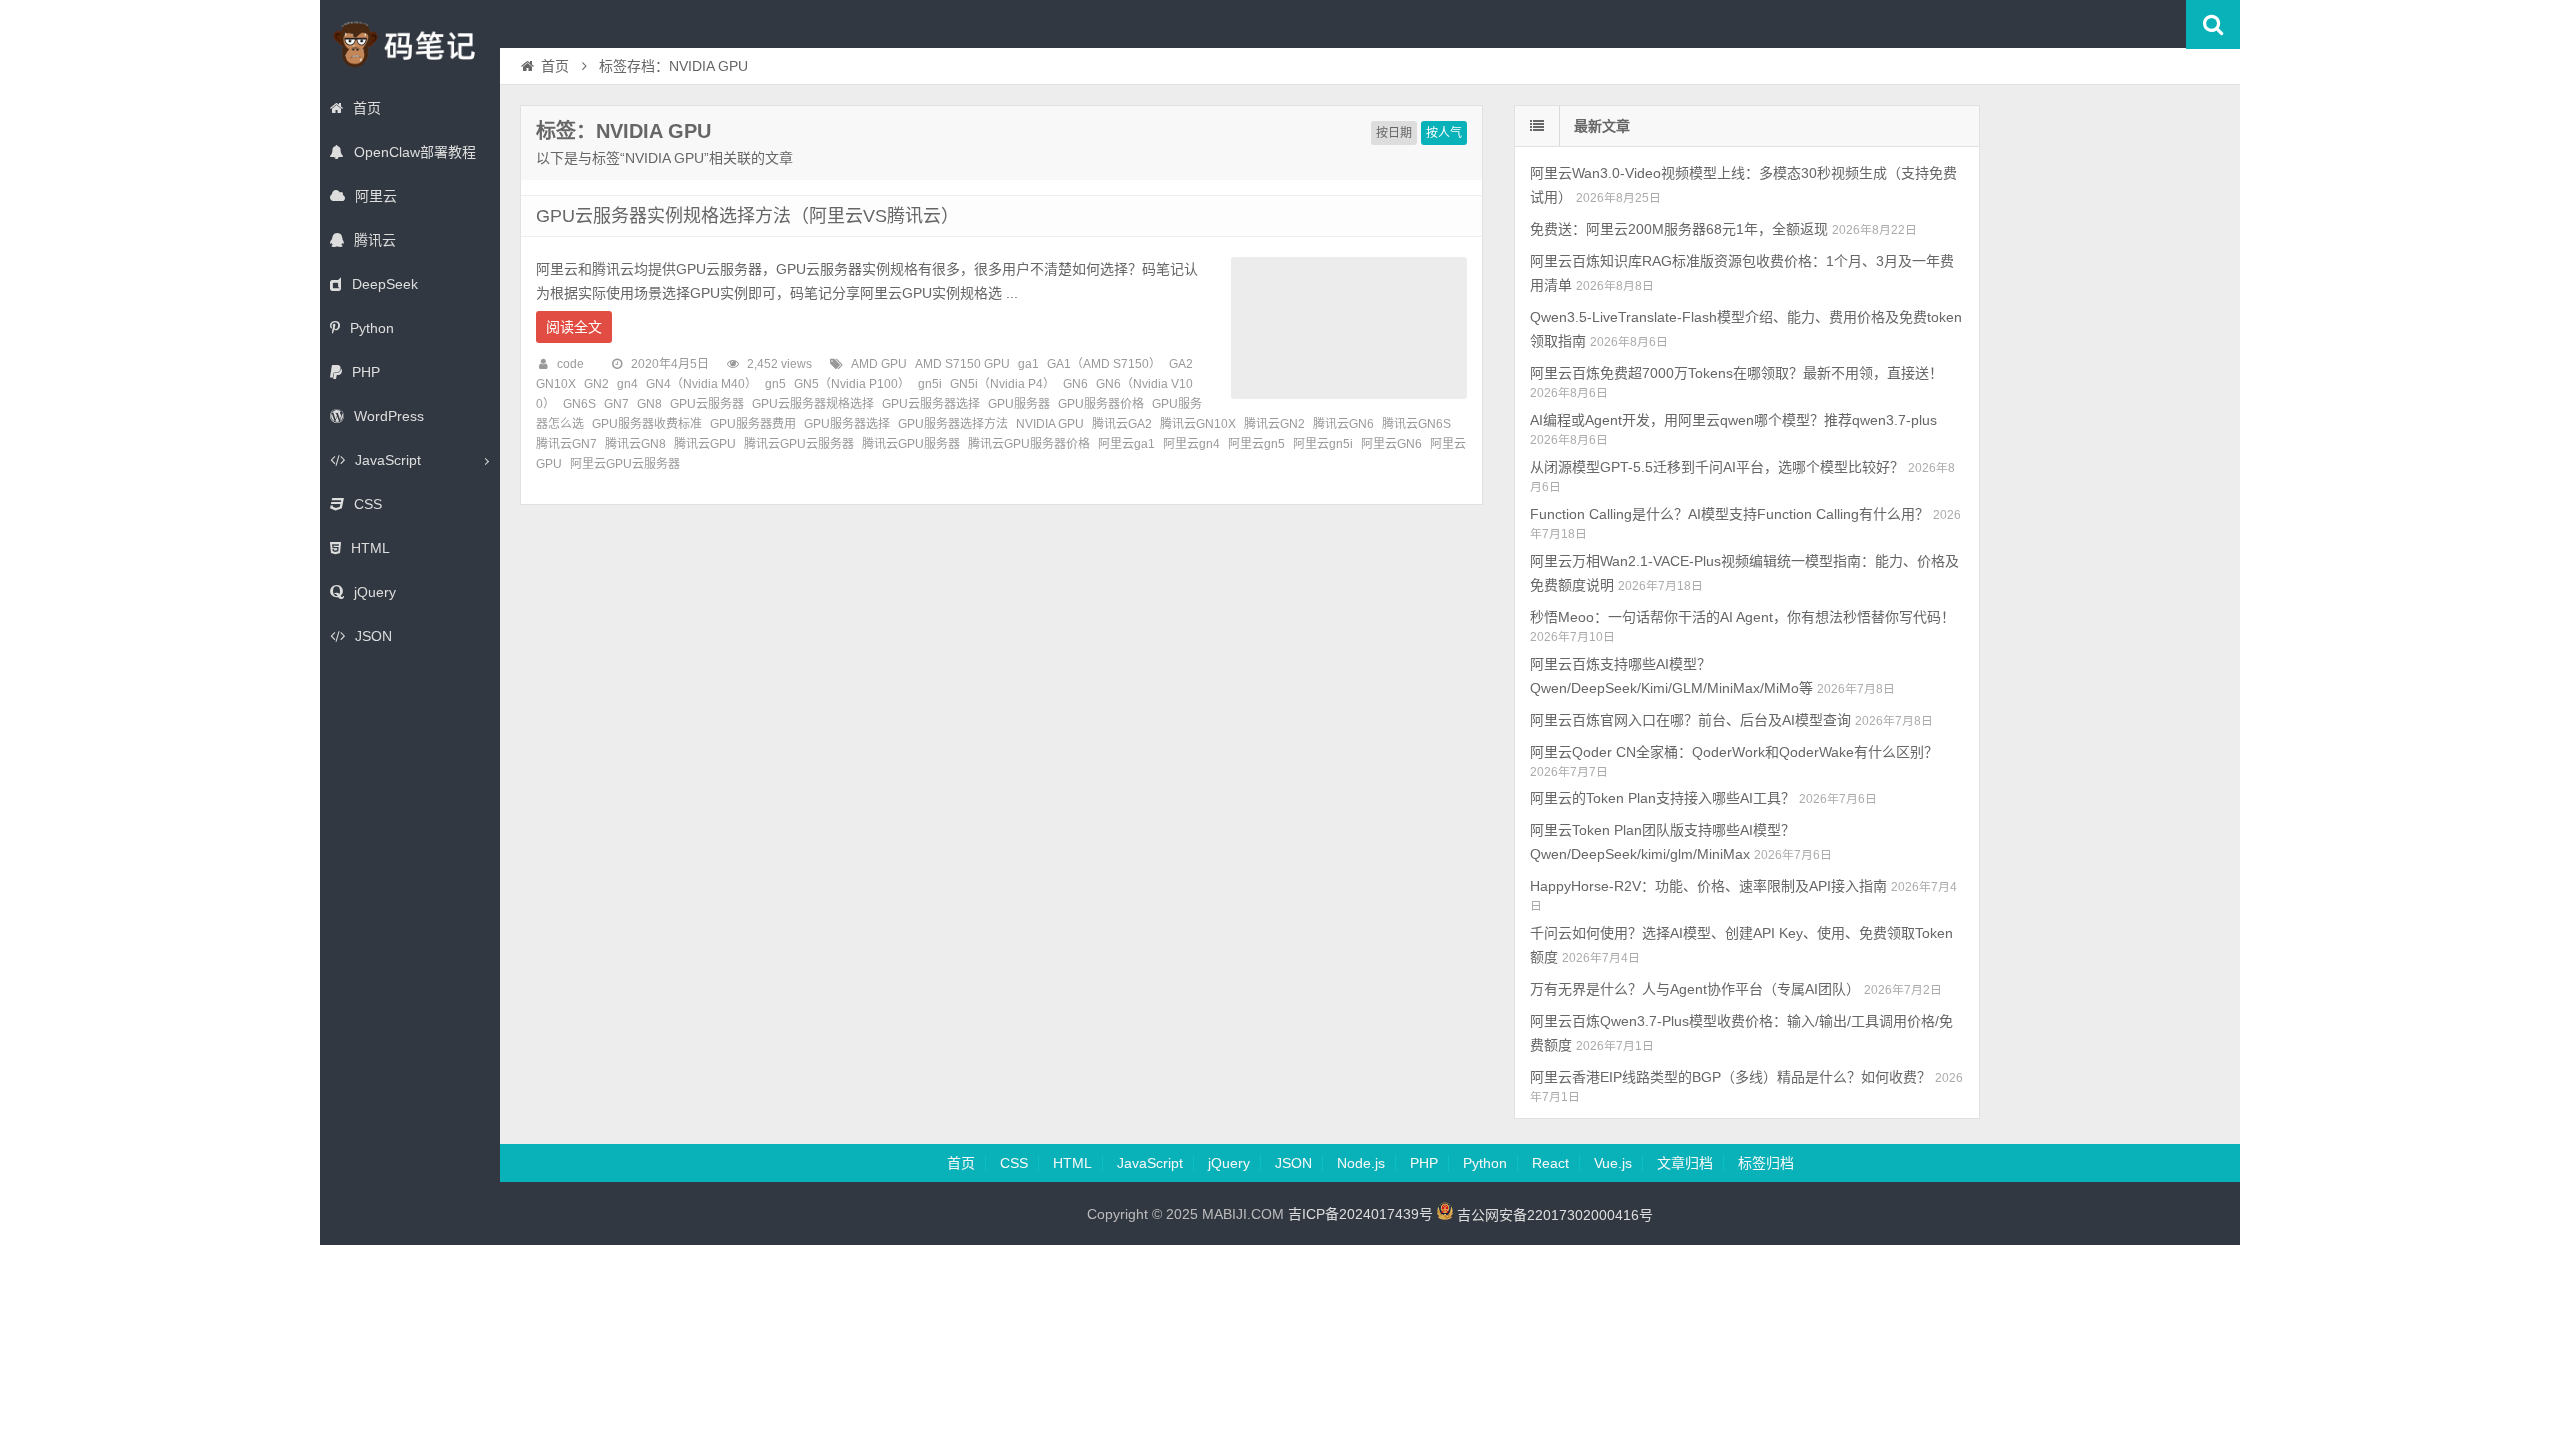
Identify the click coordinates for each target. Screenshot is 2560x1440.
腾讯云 (375, 240)
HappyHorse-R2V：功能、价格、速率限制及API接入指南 (1708, 886)
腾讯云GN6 (1343, 424)
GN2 (596, 384)
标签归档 (1766, 1163)
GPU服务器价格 (1101, 404)
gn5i (930, 384)
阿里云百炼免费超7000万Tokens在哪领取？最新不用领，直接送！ (1736, 373)
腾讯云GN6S (1416, 424)
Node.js (1361, 1163)
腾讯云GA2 (1122, 424)
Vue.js (1613, 1163)
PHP (366, 372)
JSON (373, 636)
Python (372, 328)
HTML (370, 548)
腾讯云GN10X (1198, 424)
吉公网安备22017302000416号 (1553, 1215)
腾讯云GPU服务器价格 (1029, 444)
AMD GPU (879, 364)
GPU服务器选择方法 (953, 424)
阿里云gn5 (1256, 444)
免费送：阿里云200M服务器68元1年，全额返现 (1679, 229)
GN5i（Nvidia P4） (1002, 384)
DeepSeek (385, 284)
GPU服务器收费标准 (647, 424)
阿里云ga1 (1126, 444)
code (570, 364)
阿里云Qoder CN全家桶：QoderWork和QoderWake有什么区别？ (1734, 752)
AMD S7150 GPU (962, 364)
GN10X (556, 384)
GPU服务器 (1019, 404)
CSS (368, 504)
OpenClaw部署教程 (415, 152)
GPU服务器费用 (753, 424)
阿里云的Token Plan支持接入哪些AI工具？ (1662, 798)
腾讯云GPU (705, 444)
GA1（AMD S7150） (1104, 364)
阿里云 (376, 196)
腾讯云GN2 (1274, 424)
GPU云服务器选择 (931, 404)
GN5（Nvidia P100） (852, 384)
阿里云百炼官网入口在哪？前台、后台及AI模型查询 (1690, 720)
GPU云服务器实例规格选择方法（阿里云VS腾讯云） (747, 216)
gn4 (627, 384)
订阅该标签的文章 (580, 148)
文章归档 (1685, 1163)
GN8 (649, 404)
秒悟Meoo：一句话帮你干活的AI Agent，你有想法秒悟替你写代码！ (1742, 617)
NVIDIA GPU (1050, 424)
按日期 (1394, 133)
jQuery (375, 592)
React (1550, 1163)
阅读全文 (574, 327)
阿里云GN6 (1391, 444)
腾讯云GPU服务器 (911, 444)
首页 (367, 108)
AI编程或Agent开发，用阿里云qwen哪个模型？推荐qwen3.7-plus (1733, 420)
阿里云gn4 (1191, 444)
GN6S (579, 404)
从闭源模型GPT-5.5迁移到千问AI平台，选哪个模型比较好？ (1717, 467)
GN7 (616, 404)
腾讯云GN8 (635, 444)
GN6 (1075, 384)
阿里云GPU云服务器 (625, 464)
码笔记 (410, 44)
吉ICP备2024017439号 (1360, 1215)
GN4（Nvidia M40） (701, 384)
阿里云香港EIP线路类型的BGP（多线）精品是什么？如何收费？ (1730, 1077)
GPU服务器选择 (847, 424)
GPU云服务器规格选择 (813, 404)
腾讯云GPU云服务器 (799, 444)
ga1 (1028, 364)
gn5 (775, 384)
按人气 (1444, 133)
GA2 (1181, 364)
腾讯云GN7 (566, 444)
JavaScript (388, 460)
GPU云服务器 (707, 404)
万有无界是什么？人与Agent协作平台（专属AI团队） (1695, 989)
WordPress (389, 416)
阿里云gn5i (1323, 444)
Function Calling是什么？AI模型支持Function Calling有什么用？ (1729, 514)
